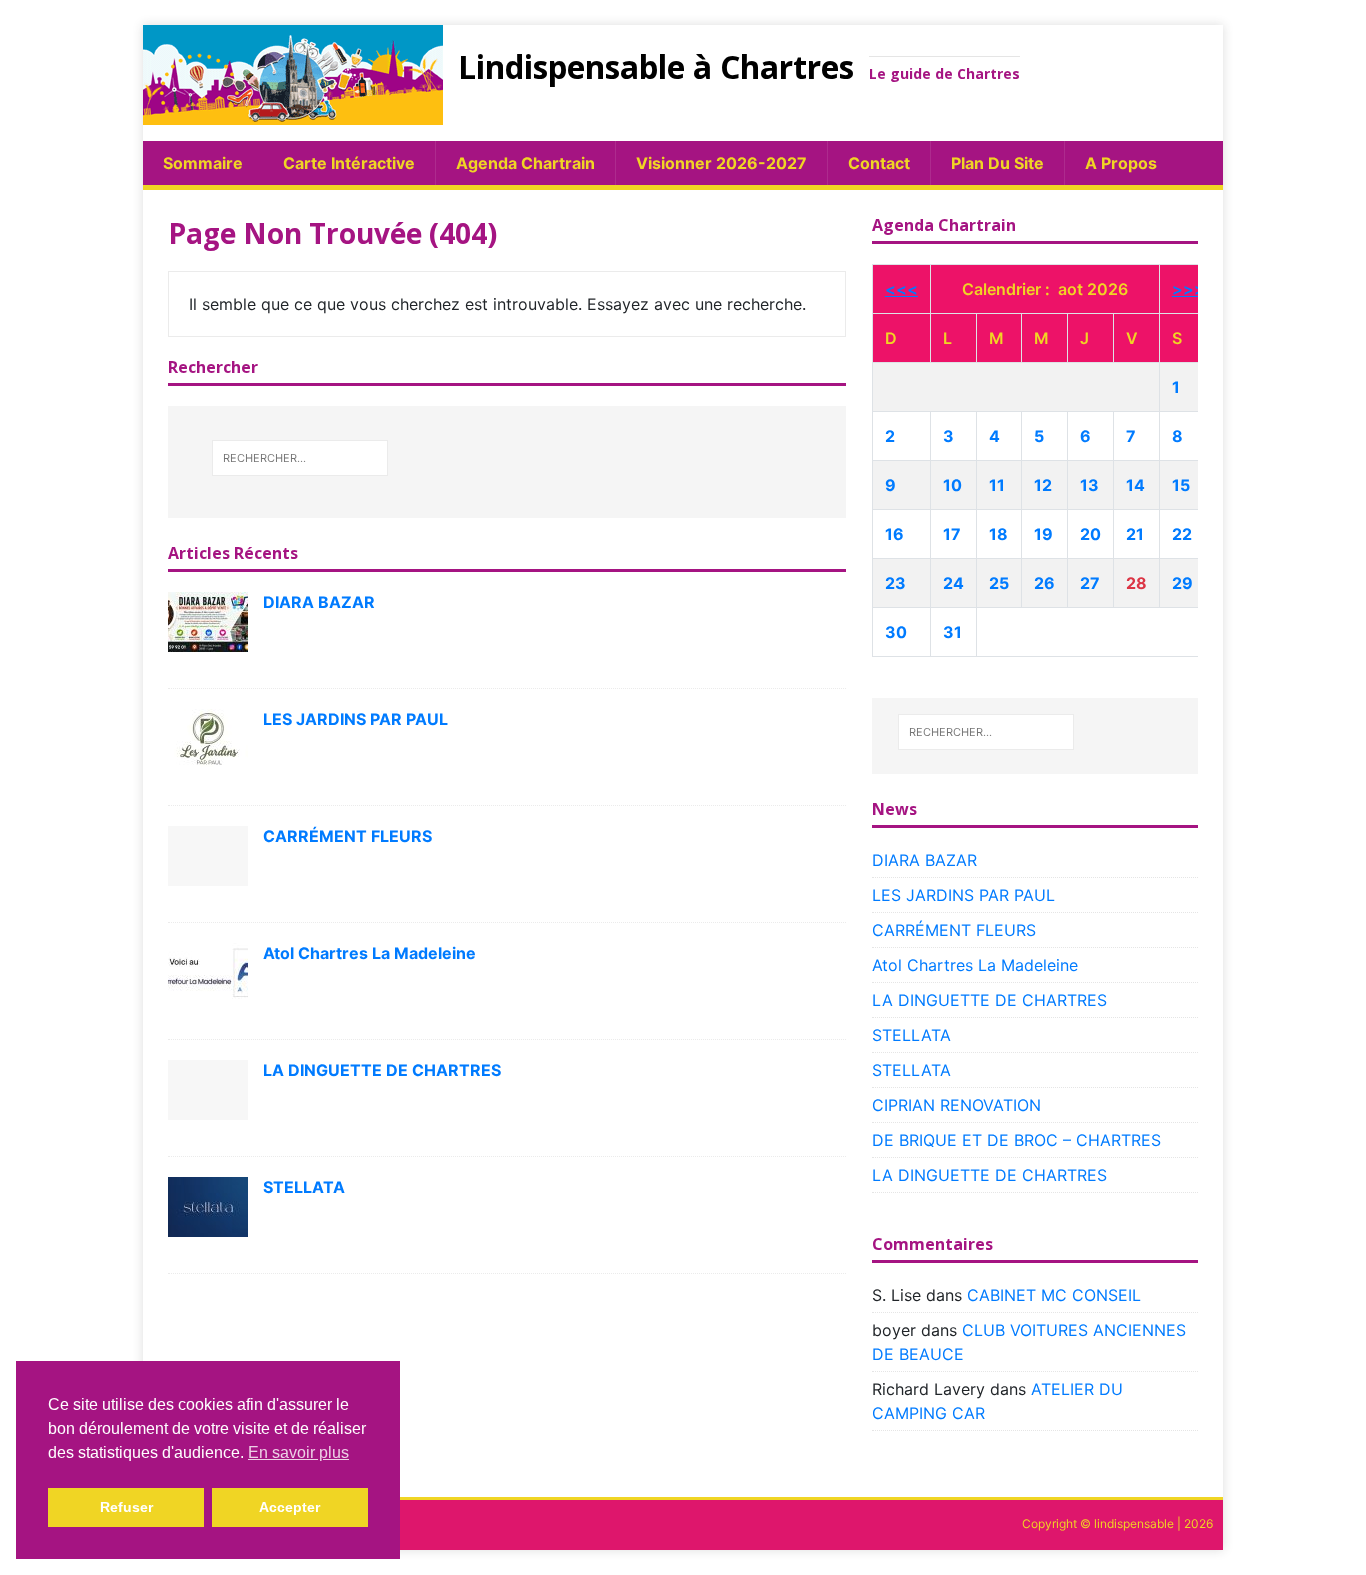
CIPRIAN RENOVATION (956, 1105)
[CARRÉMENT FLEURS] (208, 854)
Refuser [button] (126, 1507)
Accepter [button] (289, 1507)
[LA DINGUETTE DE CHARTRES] (208, 1088)
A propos (1121, 163)
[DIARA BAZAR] (208, 620)
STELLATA (304, 1187)
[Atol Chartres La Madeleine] (208, 971)
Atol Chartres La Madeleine (369, 953)
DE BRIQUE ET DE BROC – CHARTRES (1016, 1140)
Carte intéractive (349, 163)
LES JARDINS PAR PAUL (355, 719)
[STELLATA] (208, 1205)
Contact (879, 163)
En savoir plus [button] (298, 1452)
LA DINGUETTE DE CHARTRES (382, 1070)
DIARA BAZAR (319, 602)
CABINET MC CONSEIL (1054, 1295)
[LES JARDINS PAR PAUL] (208, 737)
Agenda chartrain (525, 163)
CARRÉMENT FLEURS (347, 836)
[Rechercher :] (300, 458)
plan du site (997, 163)
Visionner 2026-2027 (721, 163)
